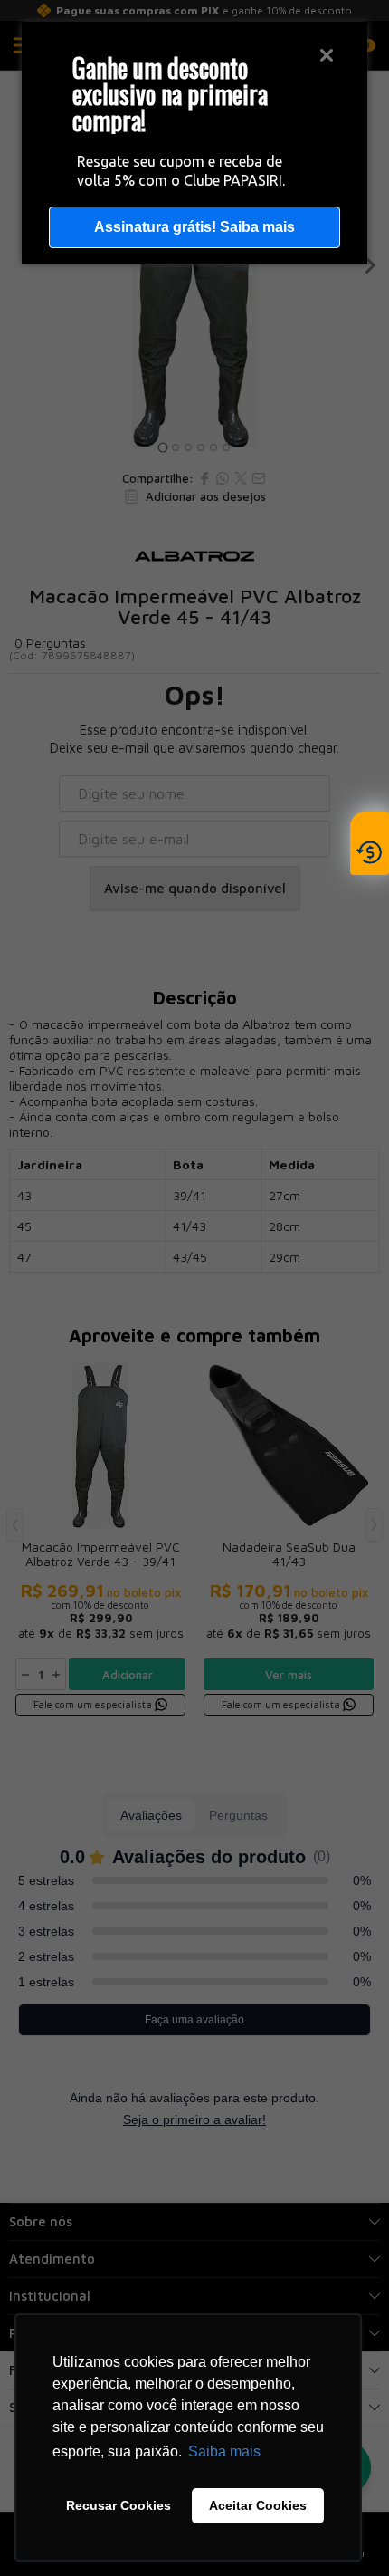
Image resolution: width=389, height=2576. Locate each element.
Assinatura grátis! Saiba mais (194, 227)
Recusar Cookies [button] (119, 2505)
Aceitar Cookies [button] (258, 2505)
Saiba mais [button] (224, 2451)
